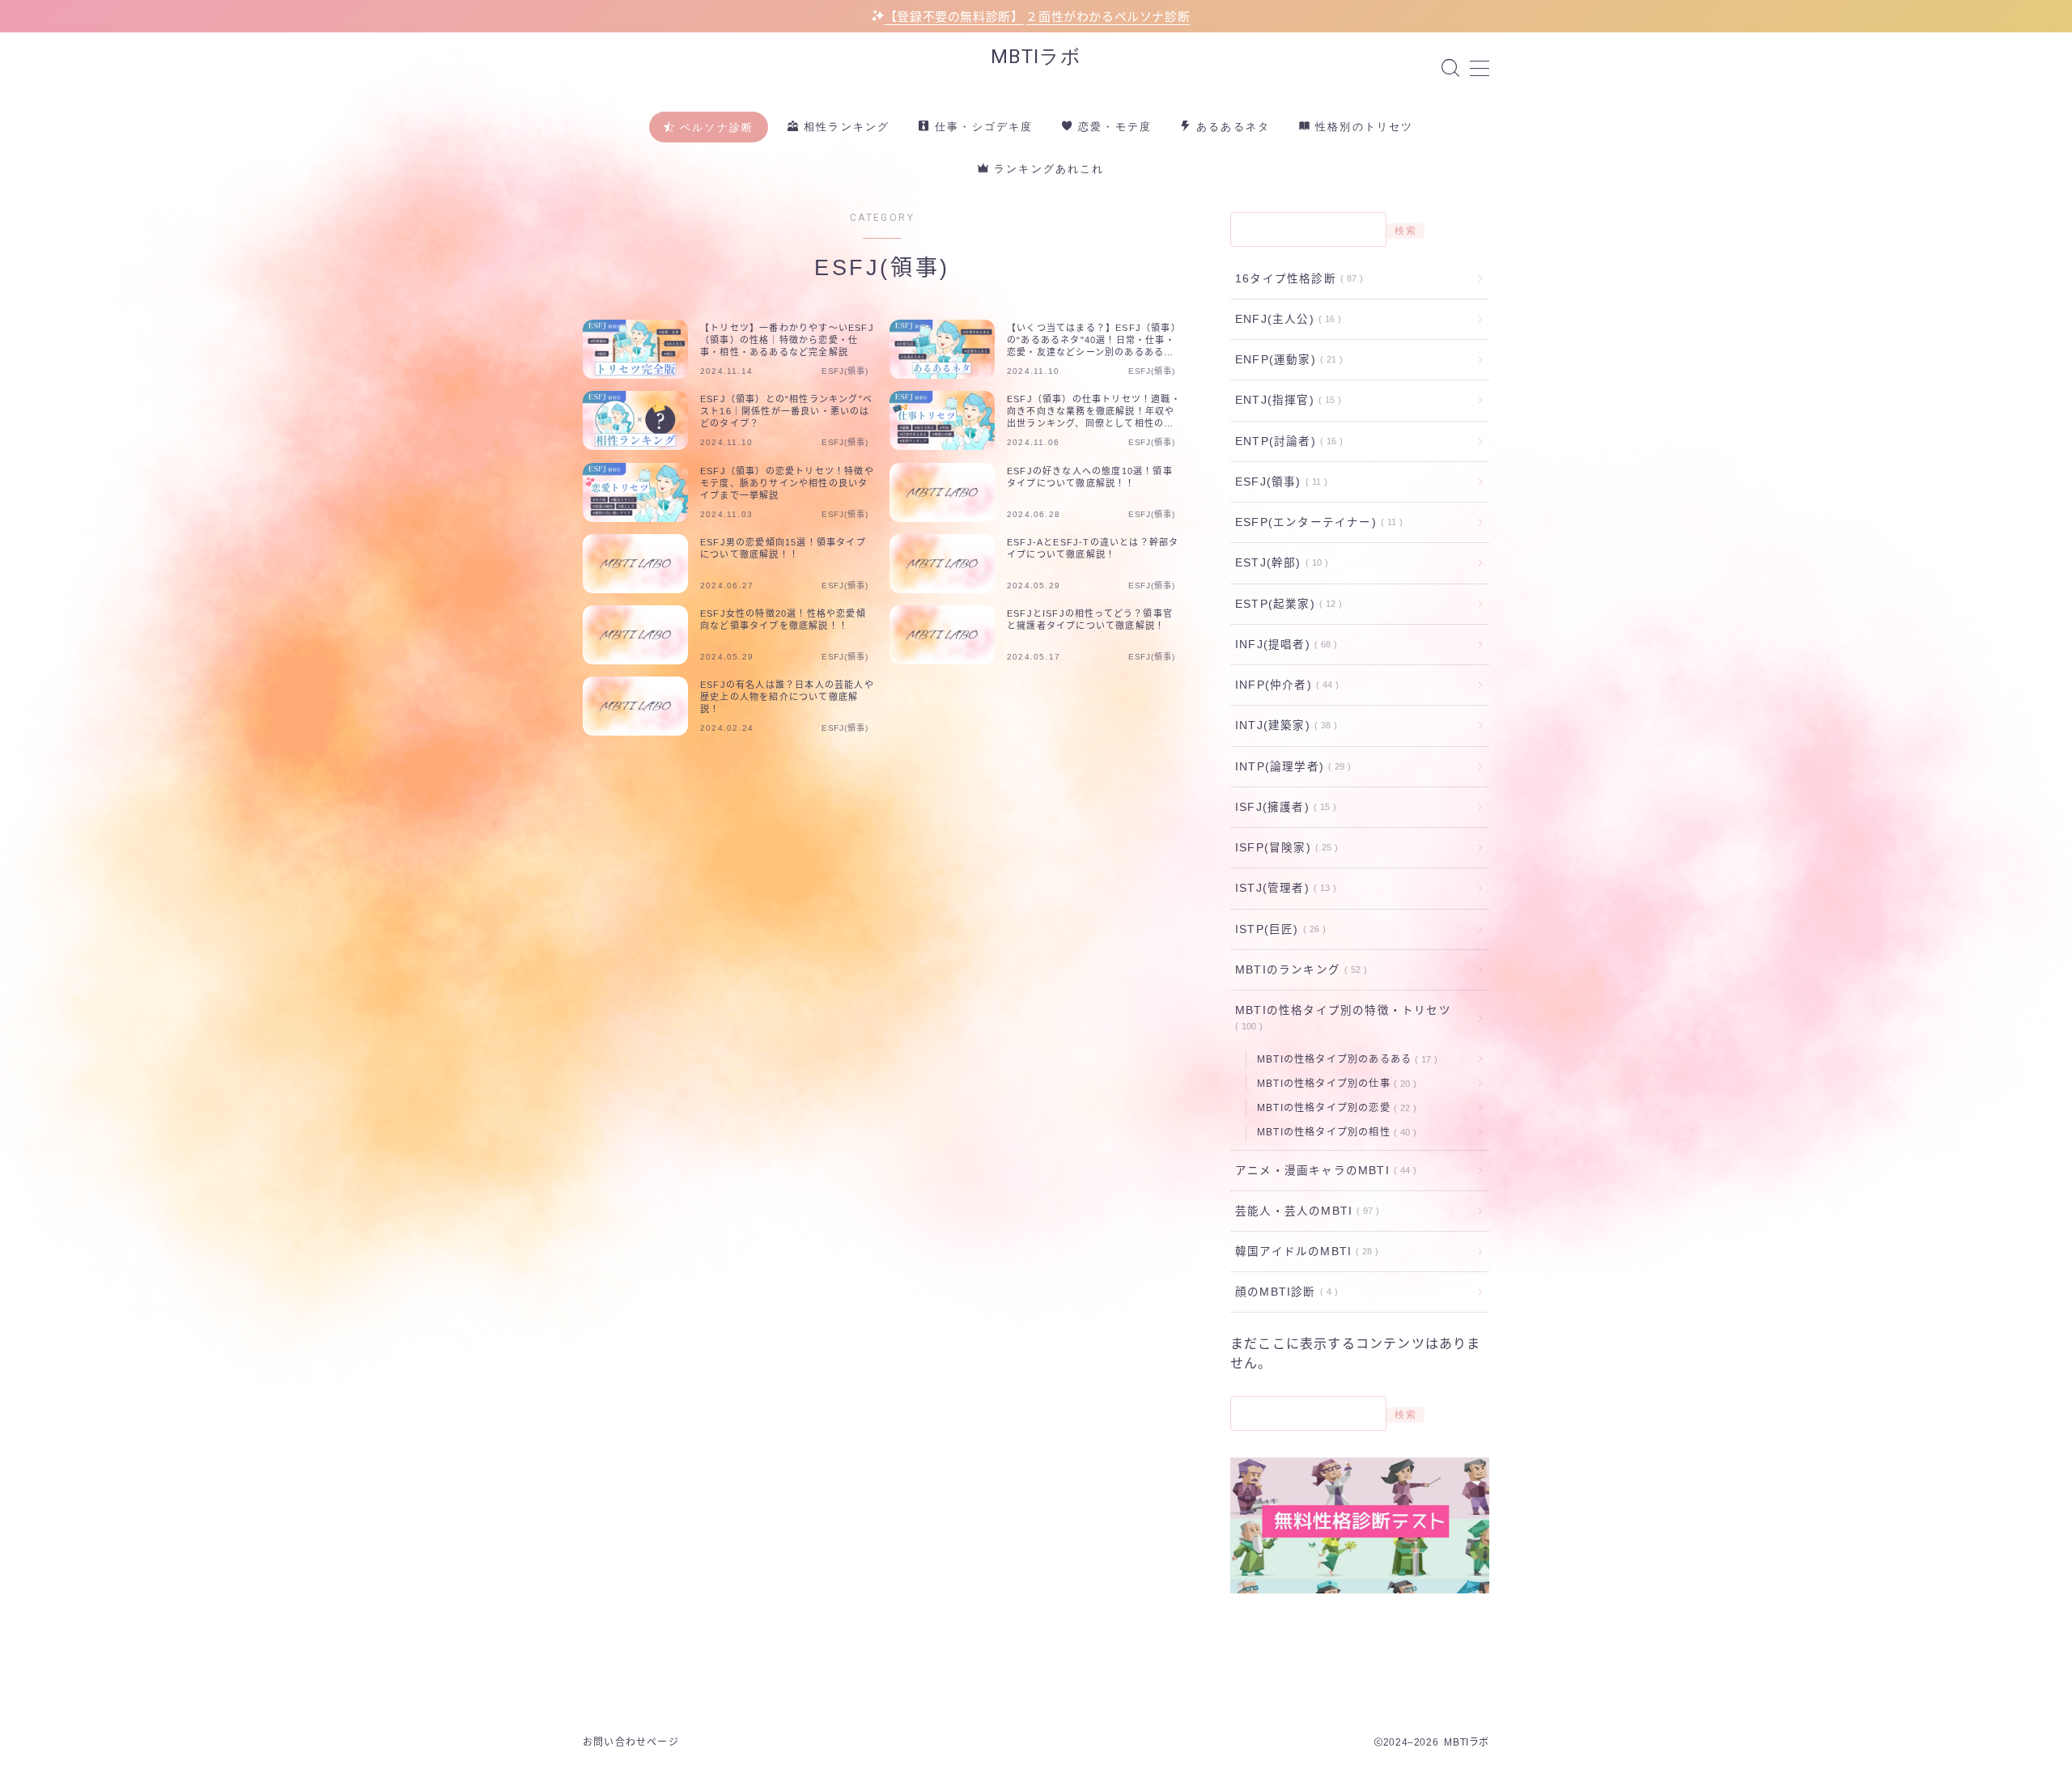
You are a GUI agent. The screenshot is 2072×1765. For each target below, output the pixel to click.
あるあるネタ (1231, 127)
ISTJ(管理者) (1282, 888)
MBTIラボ (1036, 57)
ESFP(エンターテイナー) (1316, 522)
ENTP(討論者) (1286, 441)
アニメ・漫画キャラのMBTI (1323, 1171)
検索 (1405, 231)
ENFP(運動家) (1286, 360)
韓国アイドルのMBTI (1303, 1252)
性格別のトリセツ (1362, 127)
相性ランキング (845, 127)
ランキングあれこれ (1047, 169)
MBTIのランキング (1298, 970)
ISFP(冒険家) (1283, 848)
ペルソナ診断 (715, 127)
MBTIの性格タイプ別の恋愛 (1333, 1108)
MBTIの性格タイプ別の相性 (1333, 1132)
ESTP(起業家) (1285, 604)
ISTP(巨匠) (1277, 929)
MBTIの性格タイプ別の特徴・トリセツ (1343, 1018)
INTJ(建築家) (1283, 726)
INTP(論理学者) (1290, 767)
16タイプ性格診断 (1296, 279)
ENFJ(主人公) (1285, 319)
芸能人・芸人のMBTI (1304, 1211)
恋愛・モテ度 (1113, 127)
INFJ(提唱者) (1283, 645)
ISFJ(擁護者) (1282, 807)
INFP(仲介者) (1284, 685)
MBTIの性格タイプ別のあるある (1344, 1059)
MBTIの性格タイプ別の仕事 (1333, 1084)
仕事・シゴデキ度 (982, 127)
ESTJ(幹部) (1278, 563)
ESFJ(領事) (1278, 482)
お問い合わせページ (631, 1742)
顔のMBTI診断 (1283, 1292)
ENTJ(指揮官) (1285, 400)
